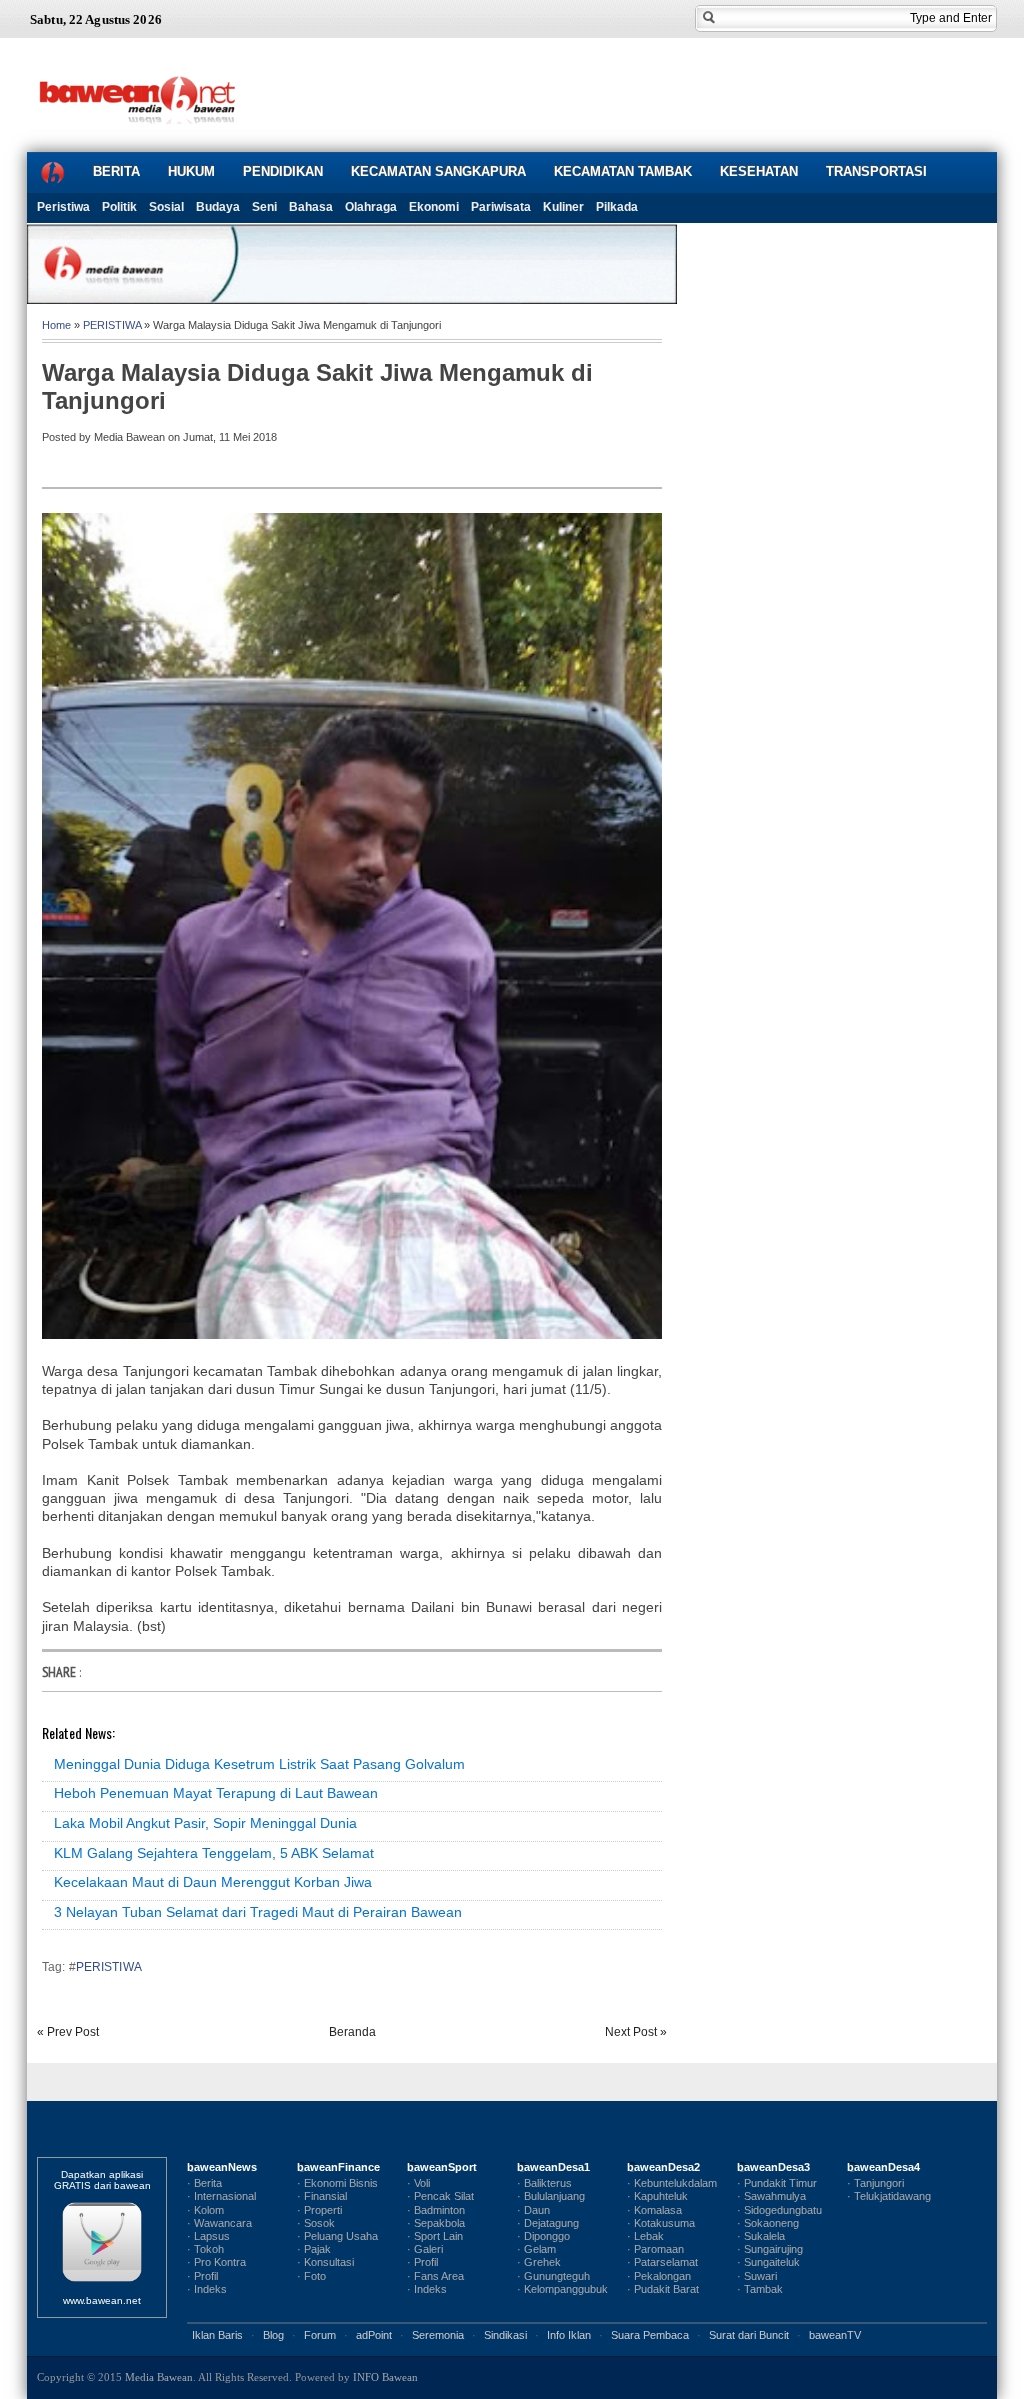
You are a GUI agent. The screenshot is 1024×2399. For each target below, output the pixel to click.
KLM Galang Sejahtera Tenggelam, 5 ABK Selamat (214, 1853)
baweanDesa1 (553, 2167)
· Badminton (436, 2210)
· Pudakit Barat (663, 2289)
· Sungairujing (770, 2249)
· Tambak (760, 2289)
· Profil (202, 2276)
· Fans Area (435, 2276)
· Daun (533, 2210)
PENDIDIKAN (283, 171)
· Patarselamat (662, 2262)
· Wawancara (219, 2223)
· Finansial (322, 2196)
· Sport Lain (435, 2236)
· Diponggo (543, 2236)
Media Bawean (159, 2377)
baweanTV (835, 2335)
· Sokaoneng (768, 2223)
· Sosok (316, 2223)
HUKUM (191, 171)
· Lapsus (208, 2236)
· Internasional (221, 2196)
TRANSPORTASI (876, 171)
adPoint (374, 2335)
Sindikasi (505, 2335)
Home (56, 325)
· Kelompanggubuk (562, 2289)
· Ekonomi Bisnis (337, 2183)
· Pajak (314, 2249)
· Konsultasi (325, 2262)
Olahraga (371, 207)
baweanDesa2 (663, 2167)
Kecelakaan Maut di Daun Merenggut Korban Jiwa (213, 1882)
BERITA (116, 171)
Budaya (218, 207)
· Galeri (425, 2249)
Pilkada (617, 207)
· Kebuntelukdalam (672, 2183)
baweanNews (222, 2167)
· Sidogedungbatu (779, 2210)
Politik (119, 207)
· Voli (418, 2183)
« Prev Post (68, 2032)
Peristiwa (63, 207)
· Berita (204, 2183)
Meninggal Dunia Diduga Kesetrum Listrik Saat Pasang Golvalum (259, 1764)
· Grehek (539, 2262)
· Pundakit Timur (777, 2183)
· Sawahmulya (771, 2196)
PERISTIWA (112, 325)
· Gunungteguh (553, 2276)
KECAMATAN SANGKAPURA (438, 171)
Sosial (166, 207)
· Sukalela (761, 2236)
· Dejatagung (548, 2223)
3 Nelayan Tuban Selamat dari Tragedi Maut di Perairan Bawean (258, 1912)
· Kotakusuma (661, 2223)
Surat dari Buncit (749, 2335)
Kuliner (563, 207)
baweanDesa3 (773, 2167)
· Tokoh (205, 2249)
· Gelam (536, 2249)
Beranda (352, 2032)
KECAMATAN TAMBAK (623, 171)
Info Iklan (569, 2335)
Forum (320, 2335)
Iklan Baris (217, 2335)
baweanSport (442, 2167)
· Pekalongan (659, 2276)
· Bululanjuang (551, 2196)
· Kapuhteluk (657, 2196)
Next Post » (636, 2032)
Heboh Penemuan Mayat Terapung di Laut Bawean (216, 1793)
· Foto (311, 2276)
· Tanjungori (875, 2183)
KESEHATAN (759, 171)
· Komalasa (654, 2210)
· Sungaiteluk (768, 2262)
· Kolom (205, 2210)
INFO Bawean (385, 2377)
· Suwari (757, 2276)
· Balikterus (544, 2183)
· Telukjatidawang (889, 2196)
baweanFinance (338, 2167)
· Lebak (645, 2236)
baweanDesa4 (883, 2167)
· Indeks (207, 2289)
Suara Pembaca (650, 2335)
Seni (264, 207)
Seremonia (438, 2335)
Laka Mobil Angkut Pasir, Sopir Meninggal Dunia (205, 1823)
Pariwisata (501, 207)
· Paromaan (655, 2249)
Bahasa (311, 207)
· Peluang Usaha (337, 2236)
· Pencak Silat (440, 2196)
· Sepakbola (436, 2223)
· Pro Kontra (216, 2262)
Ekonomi (434, 207)
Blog (273, 2335)
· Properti (319, 2210)
